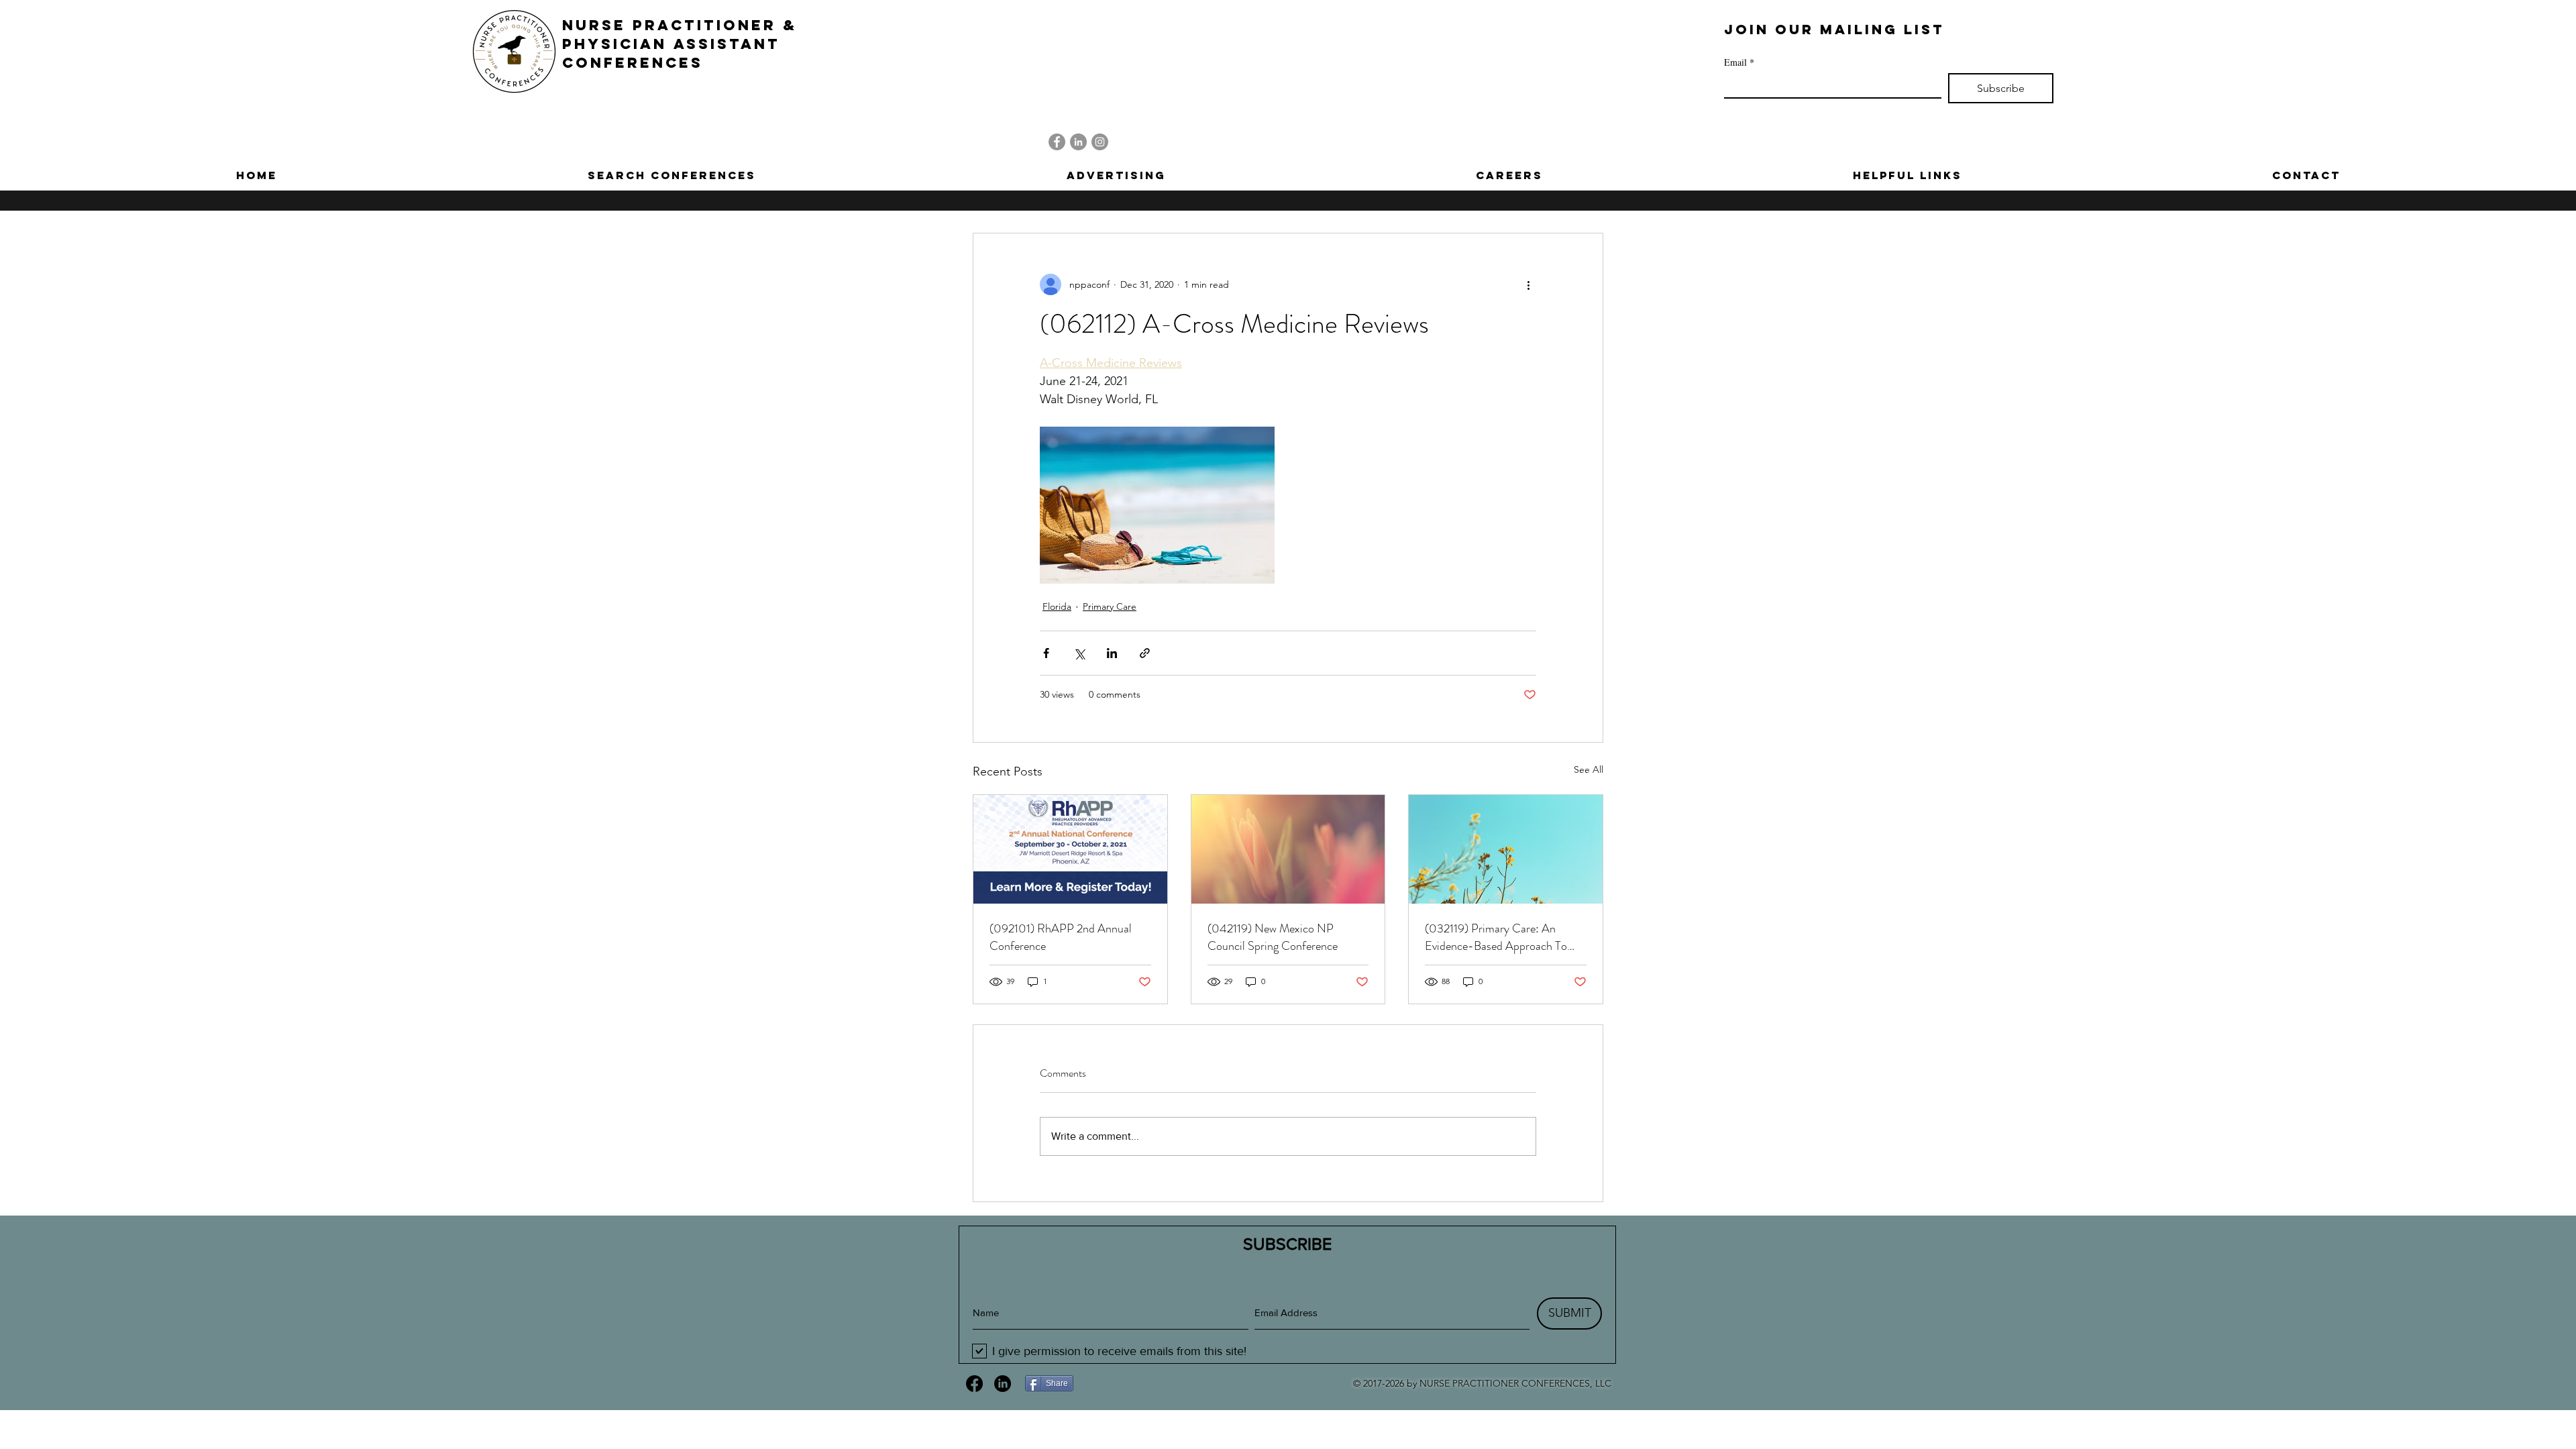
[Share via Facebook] (1046, 653)
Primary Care (1110, 606)
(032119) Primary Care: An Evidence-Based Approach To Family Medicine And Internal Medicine (1496, 937)
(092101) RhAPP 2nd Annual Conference (1061, 937)
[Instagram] (1100, 142)
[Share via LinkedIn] (1112, 653)
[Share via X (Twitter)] (1079, 653)
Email (1739, 62)
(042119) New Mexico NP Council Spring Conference (1273, 937)
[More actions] (1528, 284)
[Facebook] (1057, 142)
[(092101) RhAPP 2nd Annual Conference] (1070, 849)
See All (1589, 769)
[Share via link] (1145, 653)
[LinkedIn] (1078, 142)
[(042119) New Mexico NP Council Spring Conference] (1288, 849)
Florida (1057, 606)
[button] (672, 175)
